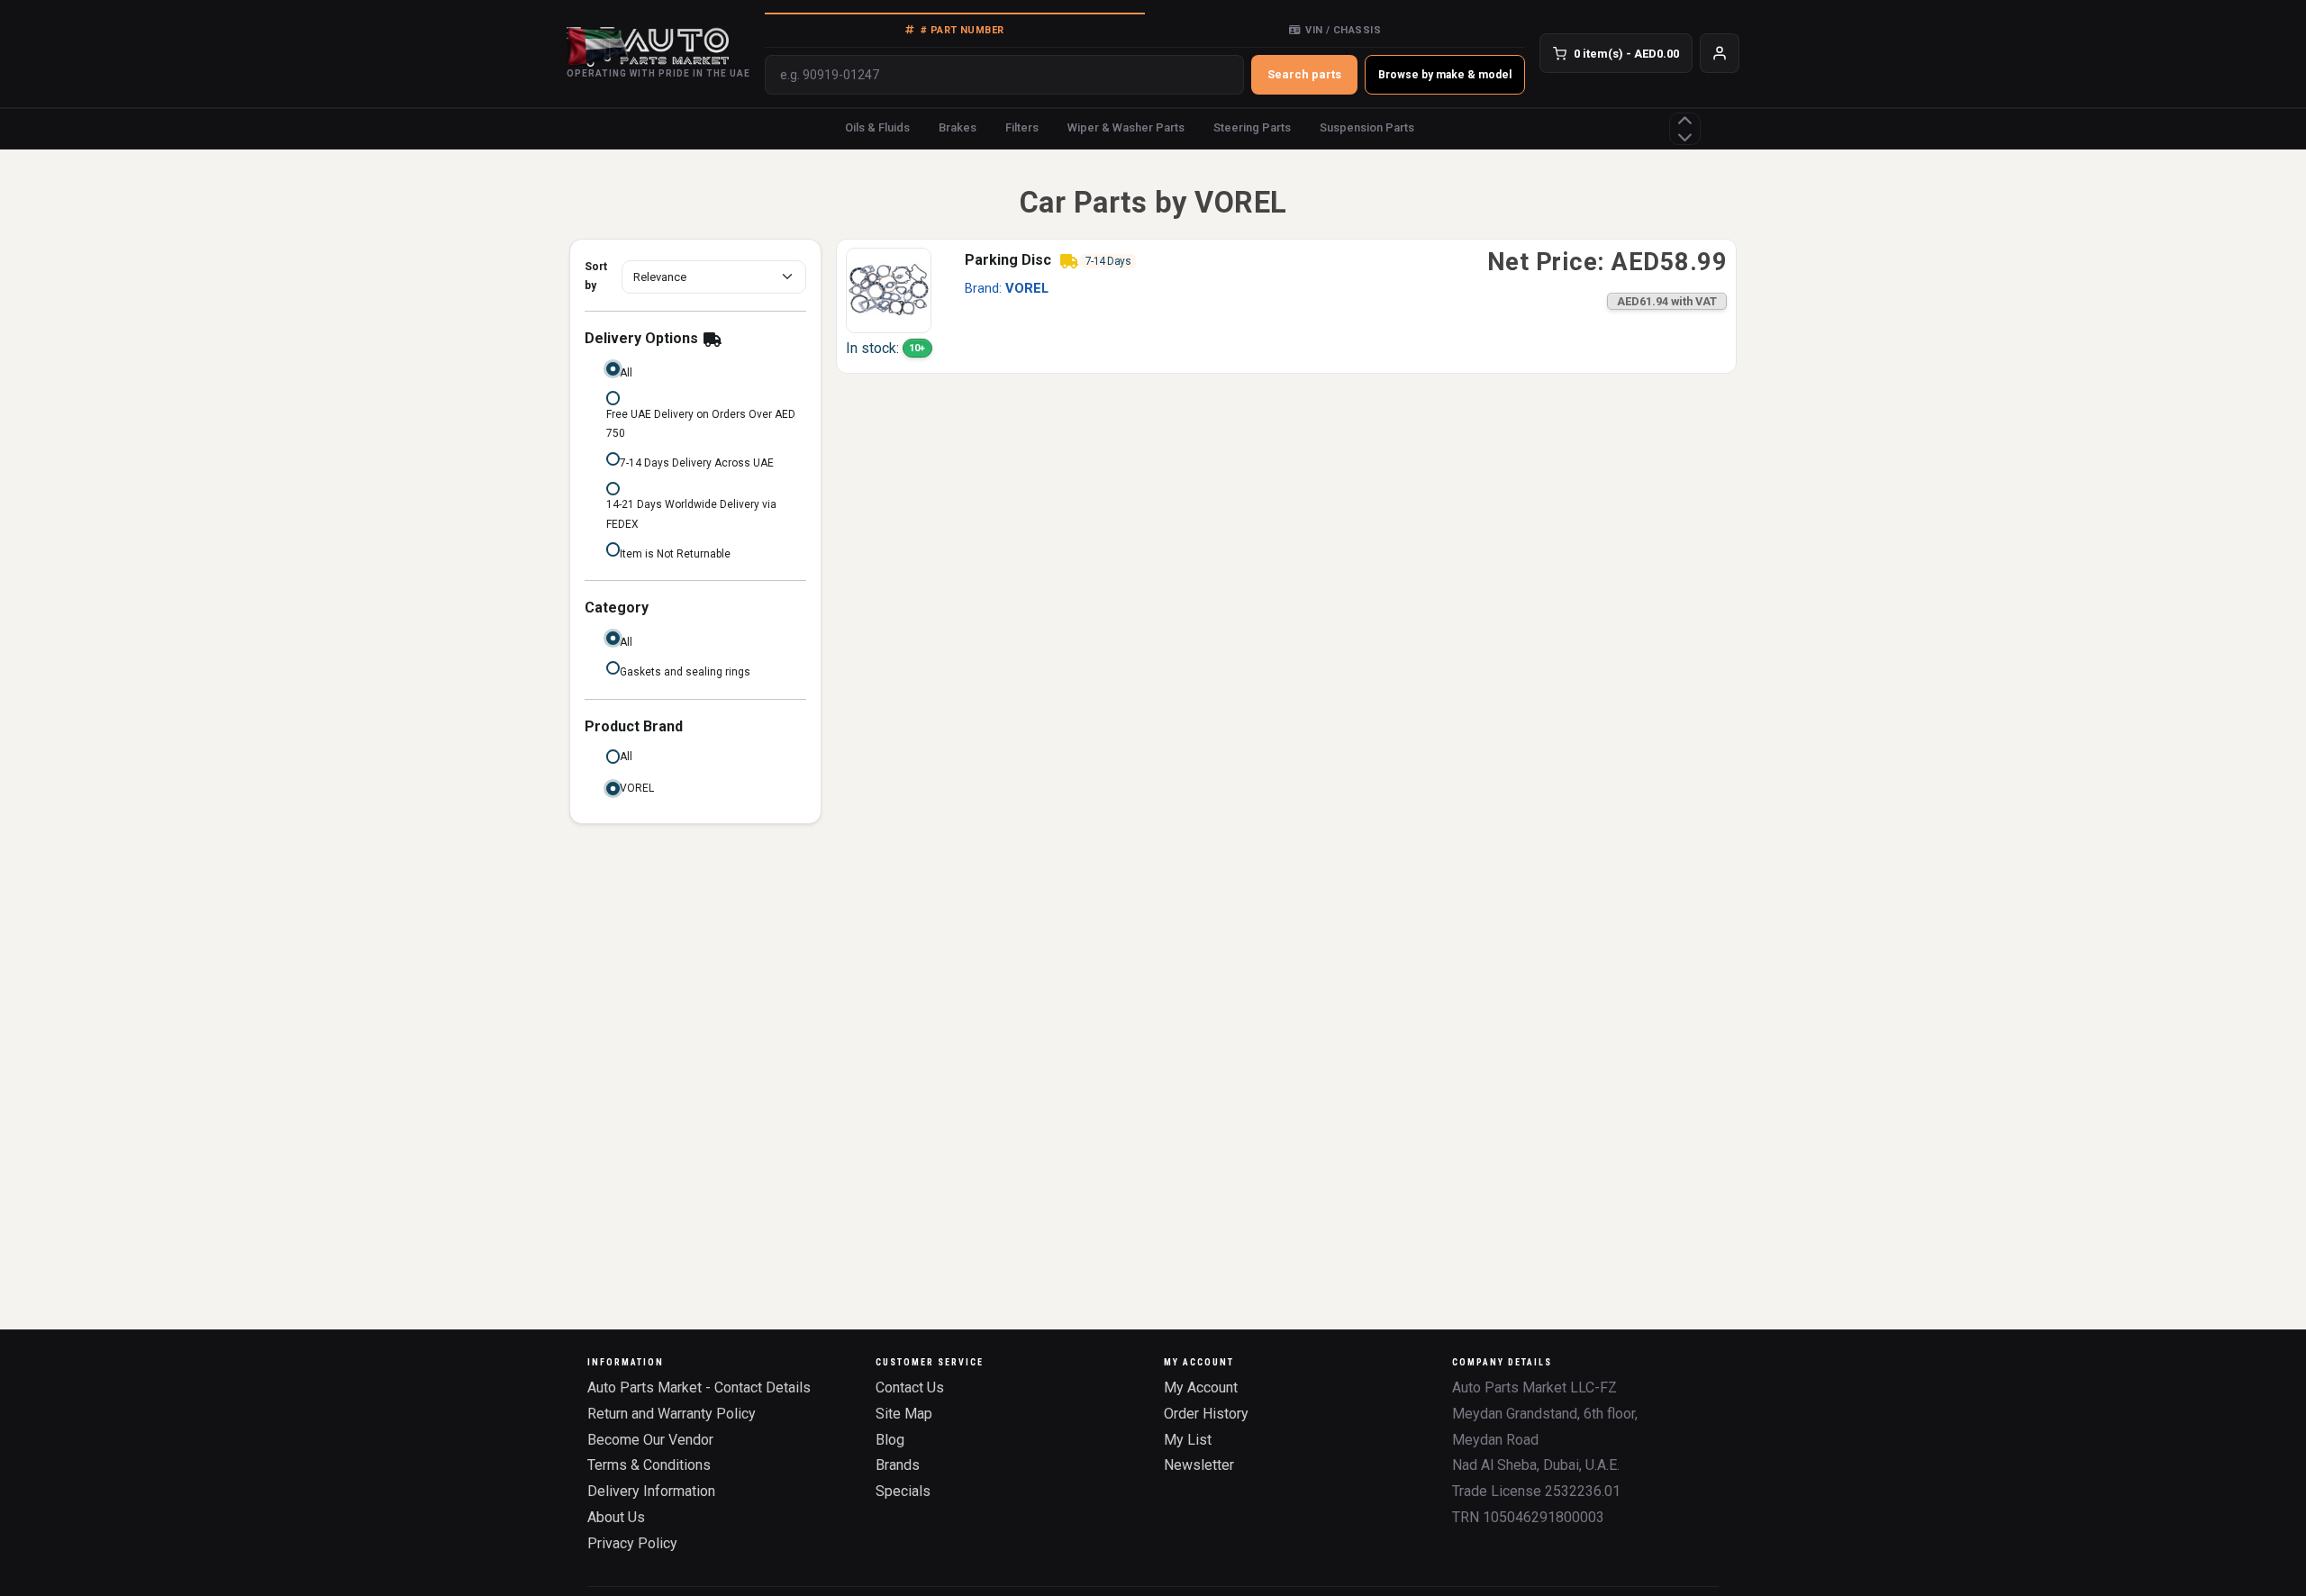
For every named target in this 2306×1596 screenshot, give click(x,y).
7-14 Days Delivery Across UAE (697, 463)
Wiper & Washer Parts (1126, 127)
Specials (903, 1491)
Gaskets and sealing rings (685, 672)
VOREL (637, 788)
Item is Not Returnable (675, 554)
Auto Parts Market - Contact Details (699, 1387)
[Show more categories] (1685, 129)
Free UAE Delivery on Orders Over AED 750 (701, 424)
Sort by (596, 277)
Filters (1022, 127)
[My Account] (1720, 53)
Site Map (904, 1414)
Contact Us (910, 1387)
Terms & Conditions (649, 1465)
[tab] (955, 30)
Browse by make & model (1445, 75)
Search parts (1304, 74)
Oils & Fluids (877, 127)
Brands (898, 1465)
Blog (890, 1440)
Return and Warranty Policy (672, 1414)
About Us (616, 1517)
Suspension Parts (1367, 127)
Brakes (958, 127)
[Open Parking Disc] (889, 290)
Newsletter (1199, 1465)
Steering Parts (1252, 127)
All (626, 373)
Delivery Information (651, 1491)
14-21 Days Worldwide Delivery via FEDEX (691, 514)
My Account (1201, 1387)
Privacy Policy (632, 1543)
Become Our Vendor (650, 1440)
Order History (1206, 1414)
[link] (1286, 306)
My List (1188, 1440)
